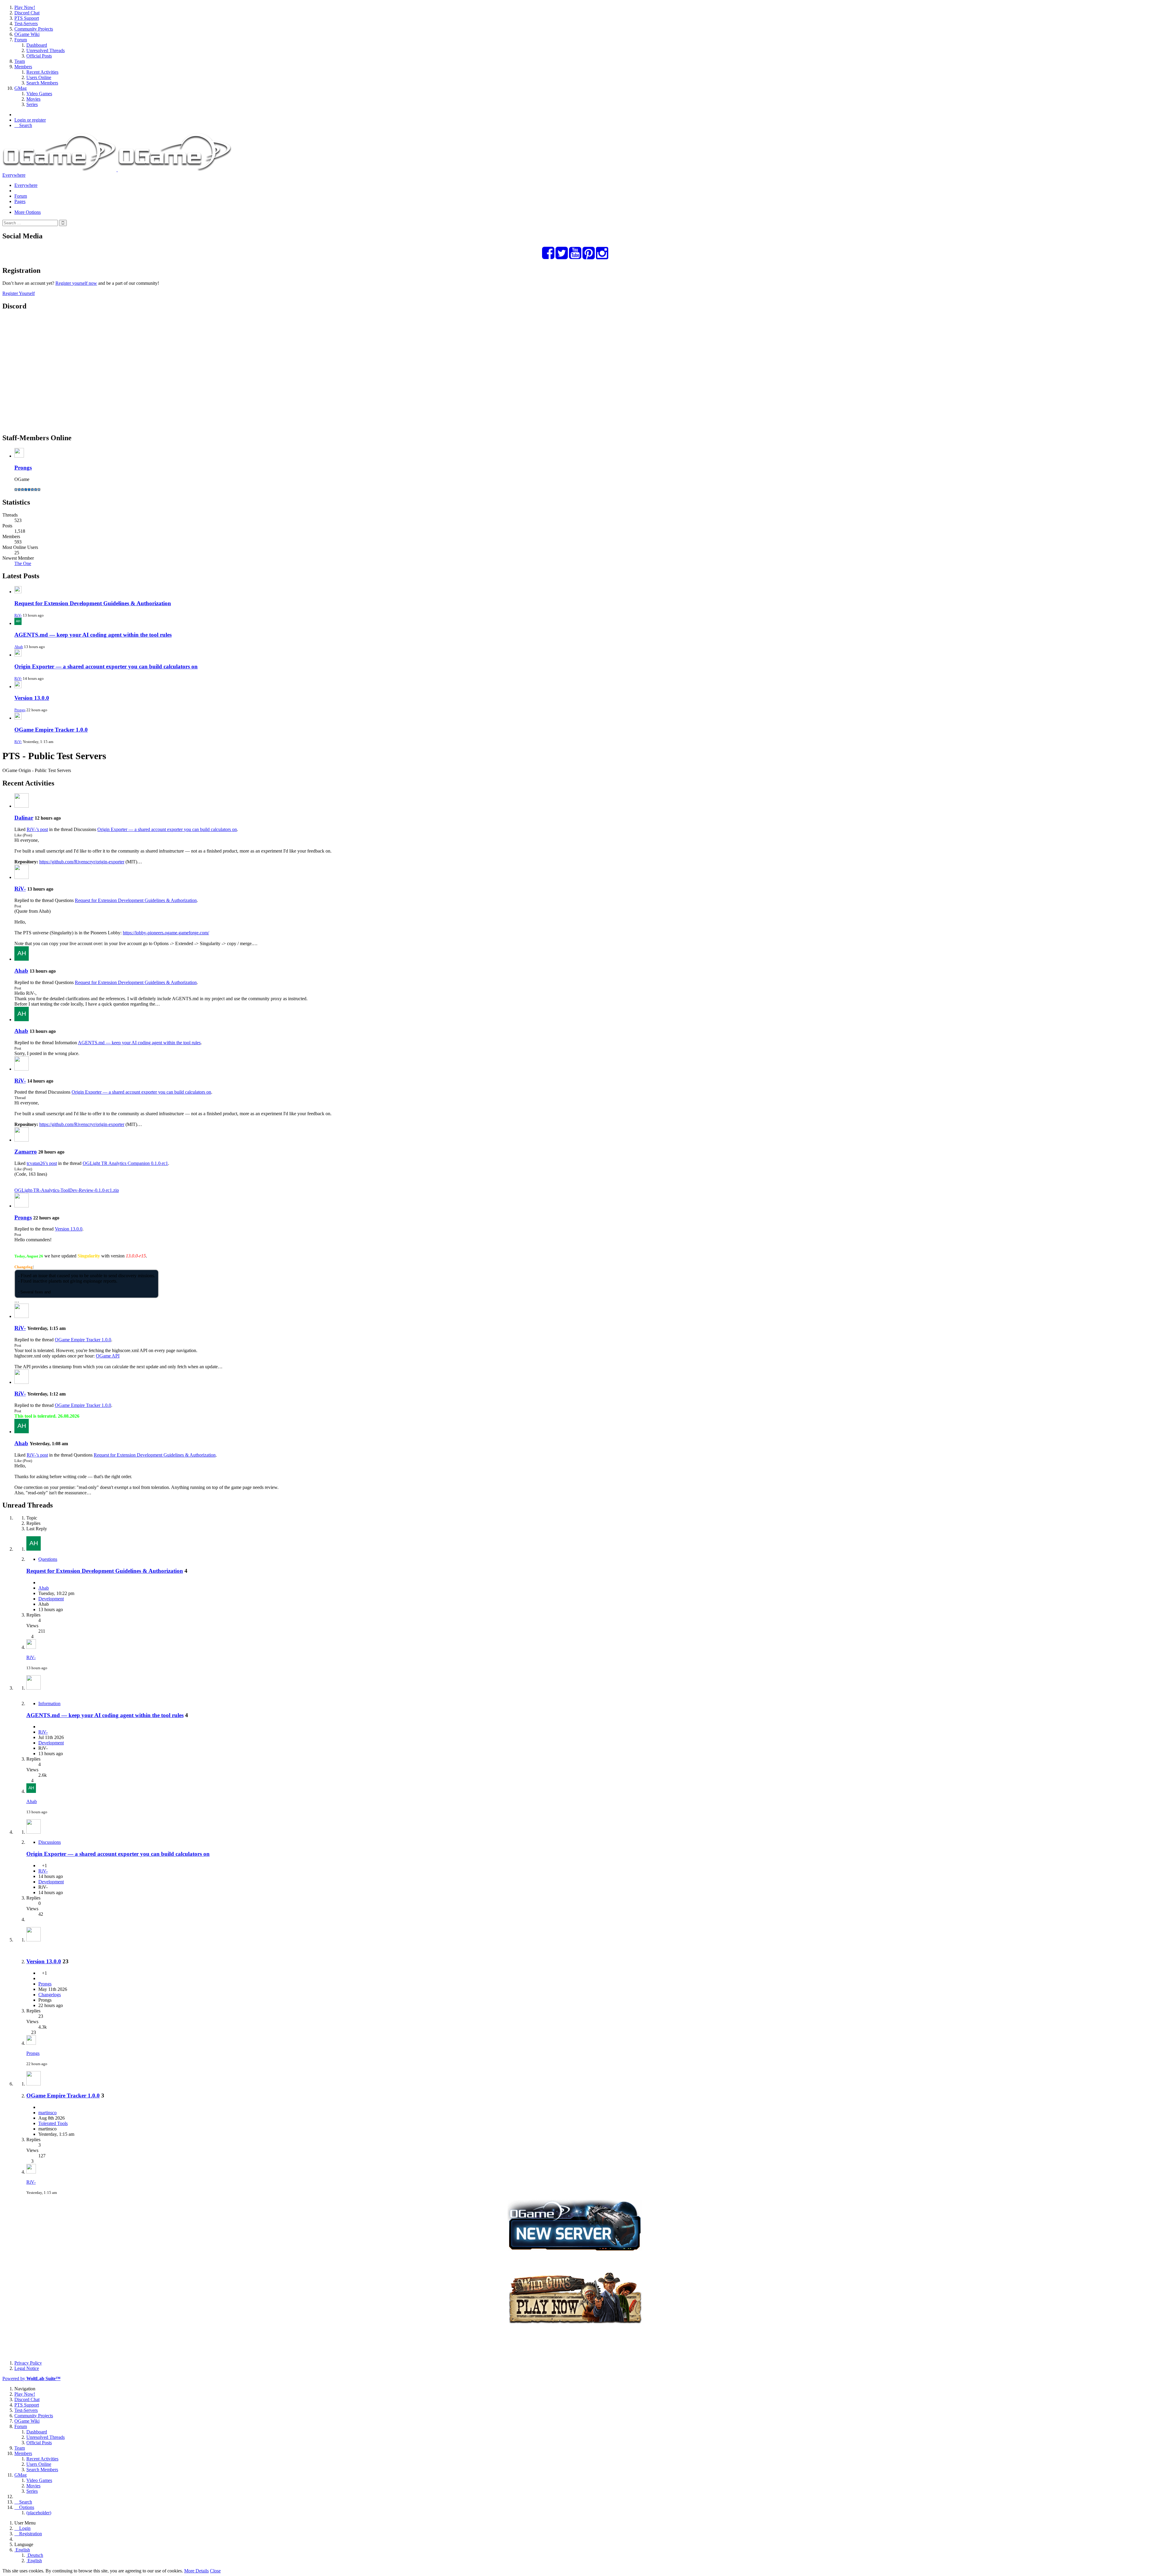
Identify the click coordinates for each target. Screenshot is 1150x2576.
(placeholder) (39, 2513)
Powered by (31, 2379)
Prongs (23, 468)
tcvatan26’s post (42, 1163)
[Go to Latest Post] (31, 1647)
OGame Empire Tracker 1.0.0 (51, 730)
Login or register (30, 120)
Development (51, 1599)
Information (49, 1704)
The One (23, 563)
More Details (196, 2571)
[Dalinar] (22, 806)
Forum (21, 196)
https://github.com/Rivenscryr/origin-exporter (82, 862)
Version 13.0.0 (32, 698)
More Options (28, 212)
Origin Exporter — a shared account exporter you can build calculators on (106, 666)
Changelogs (50, 1995)
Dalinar (24, 818)
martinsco (47, 2113)
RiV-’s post (37, 829)
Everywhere (14, 175)
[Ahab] (22, 959)
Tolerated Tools (53, 2123)
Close (215, 2571)
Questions (48, 1559)
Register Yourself (19, 293)
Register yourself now (76, 283)
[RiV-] (22, 877)
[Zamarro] (22, 1140)
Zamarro (26, 1152)
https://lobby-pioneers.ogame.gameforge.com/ (166, 933)
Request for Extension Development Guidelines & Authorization (93, 603)
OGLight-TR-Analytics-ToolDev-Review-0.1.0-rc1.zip (67, 1190)
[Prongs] (22, 1206)
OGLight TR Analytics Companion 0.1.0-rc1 (125, 1163)
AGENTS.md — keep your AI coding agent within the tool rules (93, 635)
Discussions (50, 1842)
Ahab (19, 647)
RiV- (18, 615)
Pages (20, 201)
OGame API (108, 1356)
